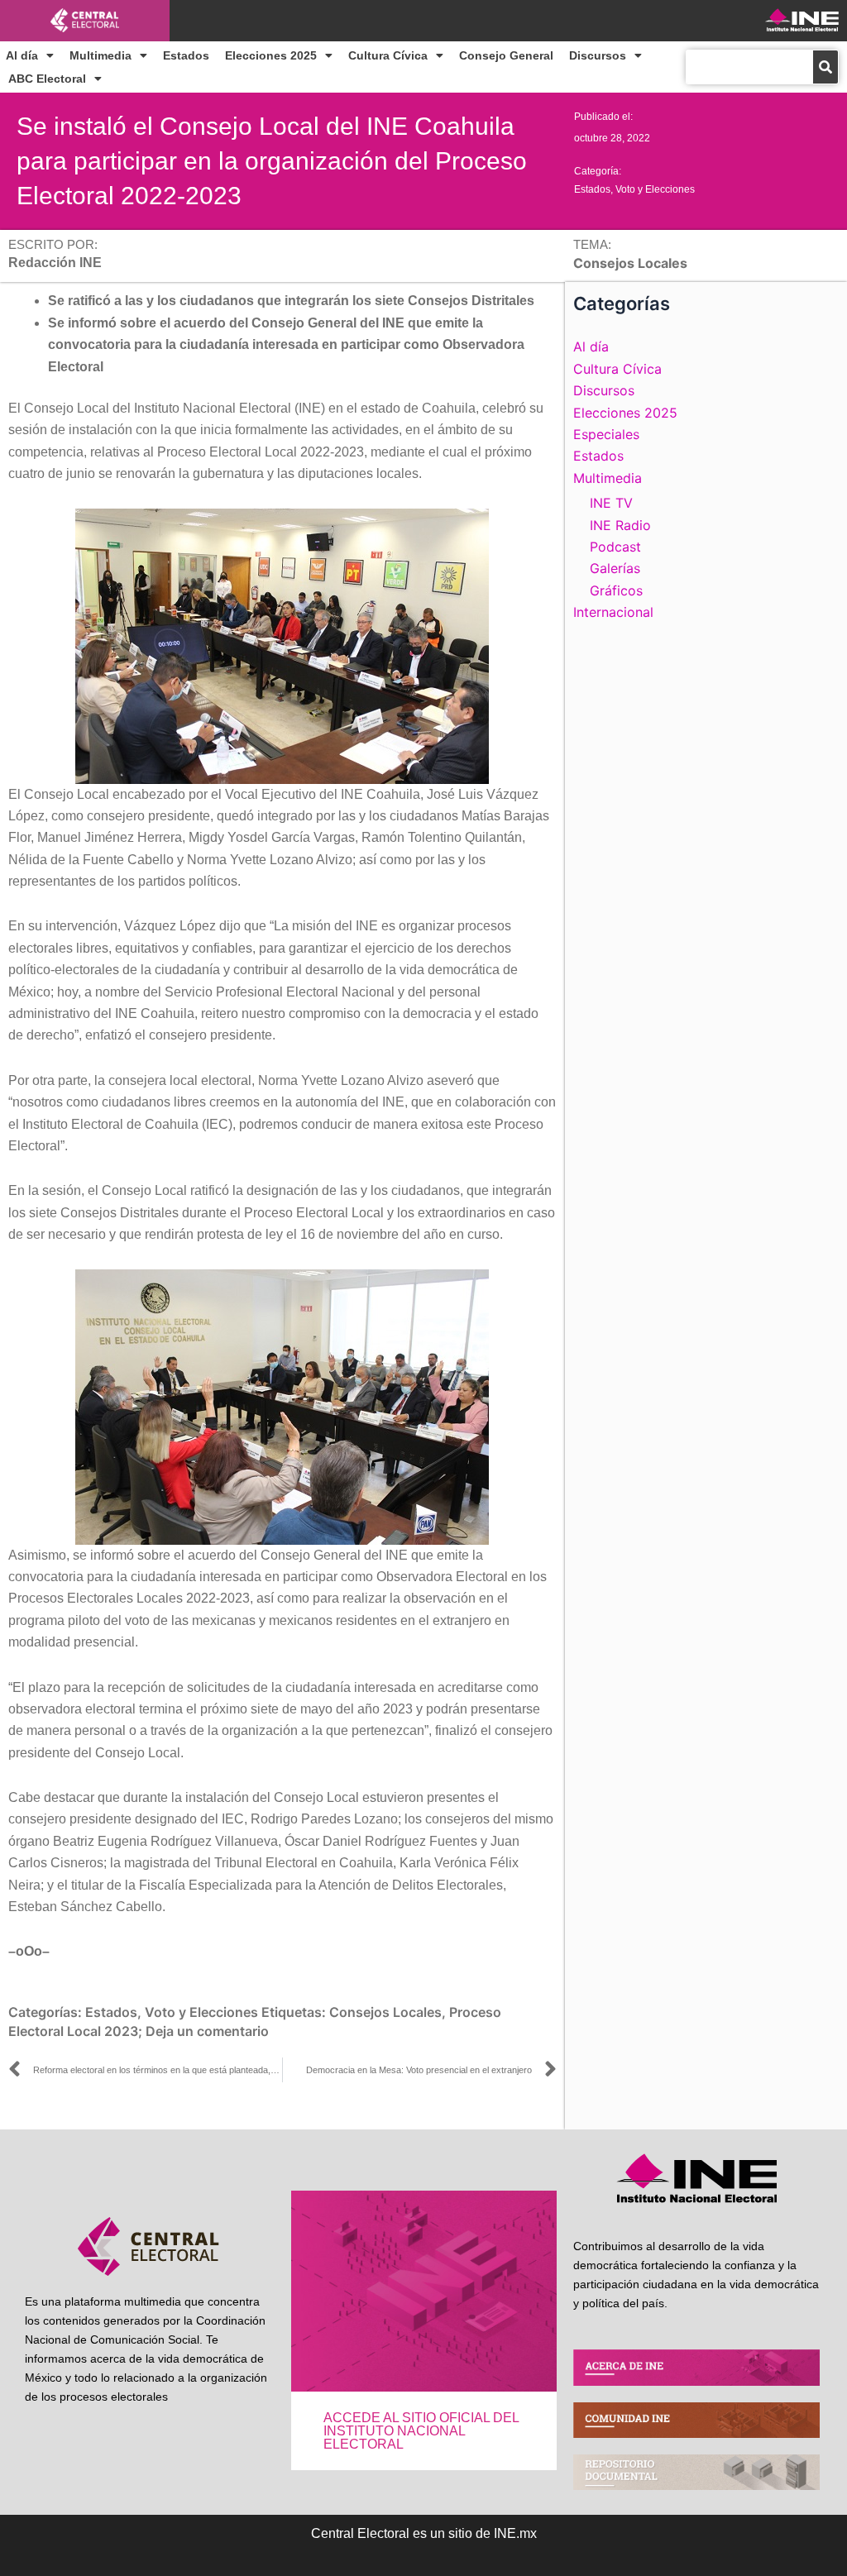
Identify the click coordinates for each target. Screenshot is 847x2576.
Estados (186, 55)
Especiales (606, 434)
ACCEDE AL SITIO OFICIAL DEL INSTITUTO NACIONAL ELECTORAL (421, 2431)
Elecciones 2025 (271, 55)
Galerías (615, 568)
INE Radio (620, 525)
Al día (22, 55)
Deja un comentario (207, 2031)
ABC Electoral (47, 79)
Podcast (615, 547)
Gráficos (616, 590)
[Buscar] (825, 67)
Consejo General (506, 55)
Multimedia (100, 55)
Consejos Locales (385, 2012)
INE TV (611, 503)
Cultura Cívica (388, 55)
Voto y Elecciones (655, 189)
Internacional (613, 612)
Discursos (598, 55)
